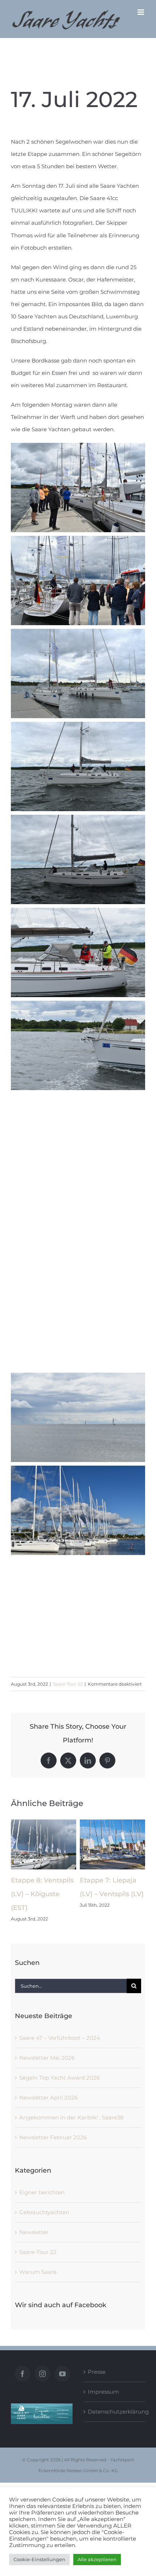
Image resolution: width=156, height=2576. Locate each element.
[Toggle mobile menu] (141, 12)
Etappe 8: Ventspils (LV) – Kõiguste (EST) (42, 1894)
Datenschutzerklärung (115, 2412)
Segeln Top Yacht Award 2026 (59, 2078)
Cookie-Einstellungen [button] (39, 2559)
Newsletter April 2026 (48, 2098)
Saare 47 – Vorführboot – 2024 (60, 2038)
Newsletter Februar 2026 (53, 2137)
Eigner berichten (42, 2192)
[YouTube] (62, 2374)
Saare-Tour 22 (68, 1684)
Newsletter (34, 2232)
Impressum (103, 2392)
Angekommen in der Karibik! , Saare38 (71, 2117)
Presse (97, 2372)
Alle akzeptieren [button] (97, 2559)
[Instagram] (42, 2374)
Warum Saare (38, 2272)
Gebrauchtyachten (44, 2212)
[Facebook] (22, 2374)
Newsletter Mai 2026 (47, 2058)
